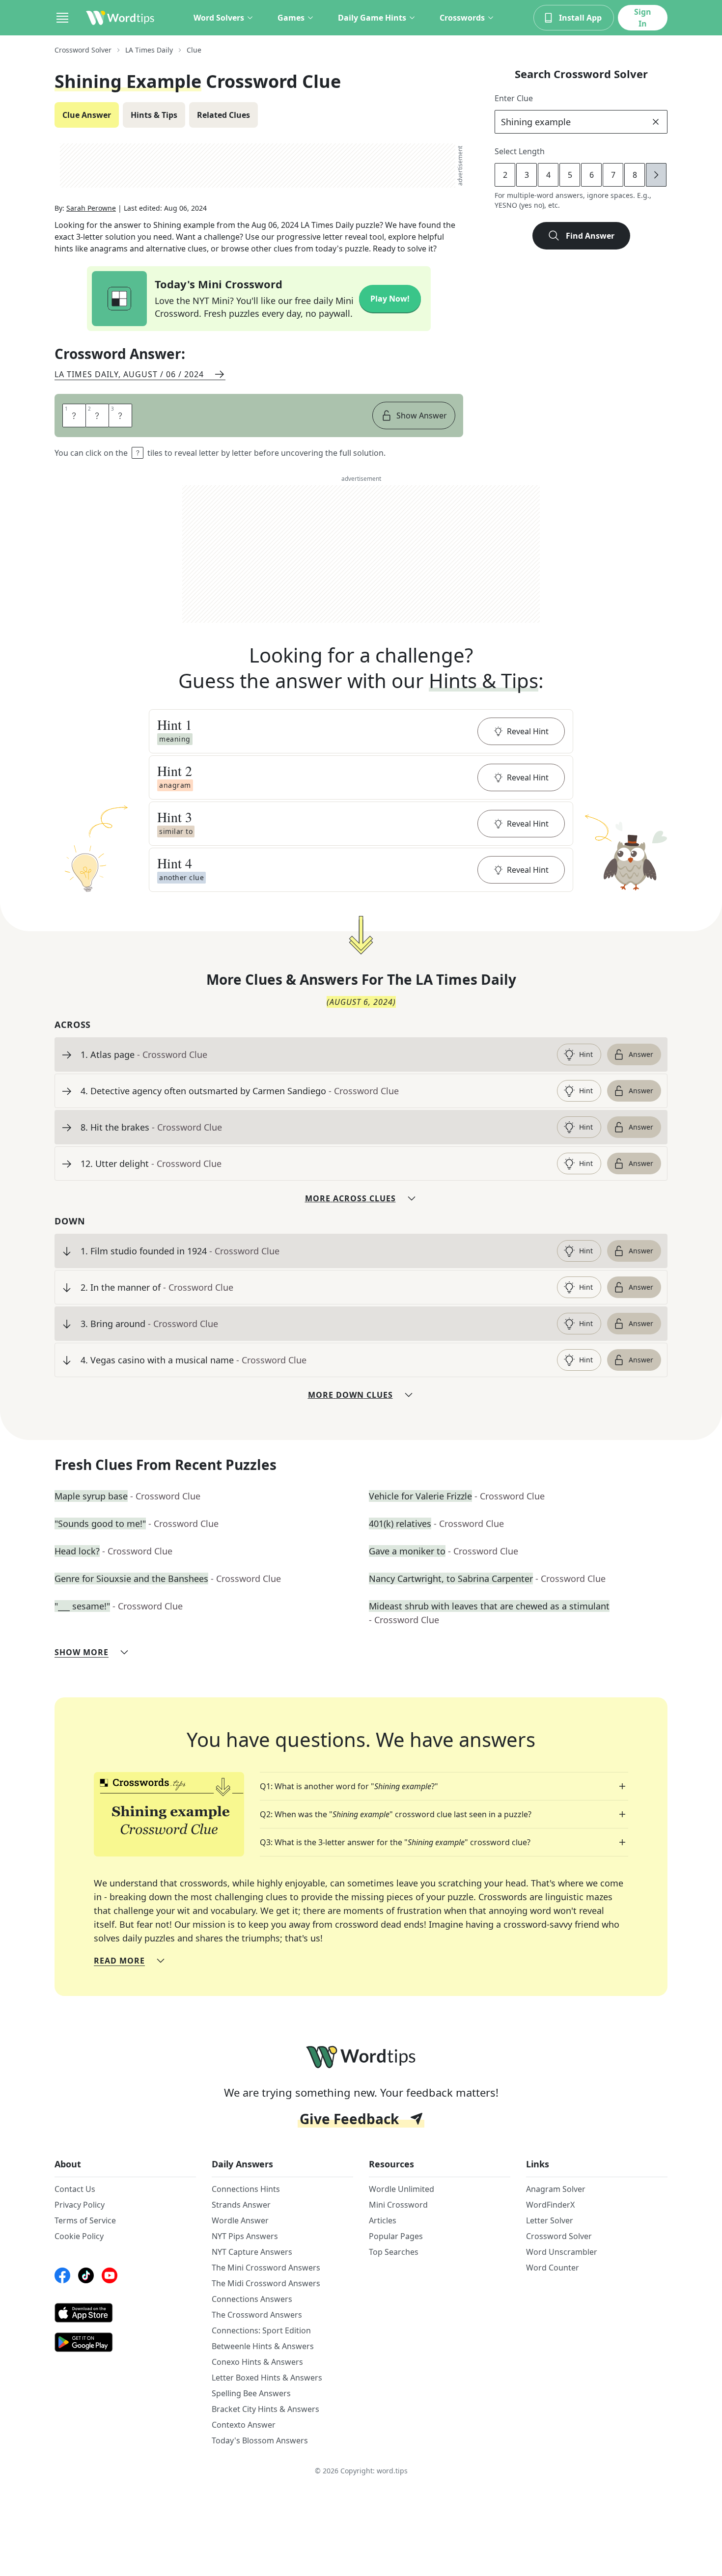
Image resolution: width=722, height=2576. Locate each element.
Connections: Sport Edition (261, 2330)
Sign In (643, 18)
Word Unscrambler (562, 2252)
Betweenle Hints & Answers (263, 2346)
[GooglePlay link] (125, 2342)
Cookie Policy (79, 2236)
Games (291, 18)
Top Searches (394, 2252)
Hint (586, 1054)
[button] (361, 731)
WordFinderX (550, 2205)
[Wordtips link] (120, 18)
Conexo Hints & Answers (257, 2362)
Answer (641, 1054)
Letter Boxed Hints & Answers (267, 2378)
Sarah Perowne (91, 208)
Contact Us (75, 2189)
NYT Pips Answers (245, 2236)
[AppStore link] (125, 2313)
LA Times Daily (149, 50)
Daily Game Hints (372, 18)
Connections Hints (246, 2189)
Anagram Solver (556, 2189)
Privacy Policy (80, 2205)
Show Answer (422, 415)
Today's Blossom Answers (260, 2440)
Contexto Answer (244, 2425)
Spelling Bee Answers (251, 2393)
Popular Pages (396, 2236)
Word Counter (553, 2268)
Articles (383, 2220)
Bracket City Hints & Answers (265, 2409)
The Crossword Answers (257, 2315)
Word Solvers (219, 18)
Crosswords (462, 18)
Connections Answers (252, 2299)
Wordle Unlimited (402, 2189)
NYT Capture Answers (252, 2252)
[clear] (656, 122)
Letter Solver (550, 2220)
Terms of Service (85, 2220)
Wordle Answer (240, 2220)
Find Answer (590, 236)
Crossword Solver (83, 50)
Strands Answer (241, 2205)
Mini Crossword (398, 2205)
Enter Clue (514, 98)
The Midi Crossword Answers (266, 2283)
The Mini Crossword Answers (266, 2268)
